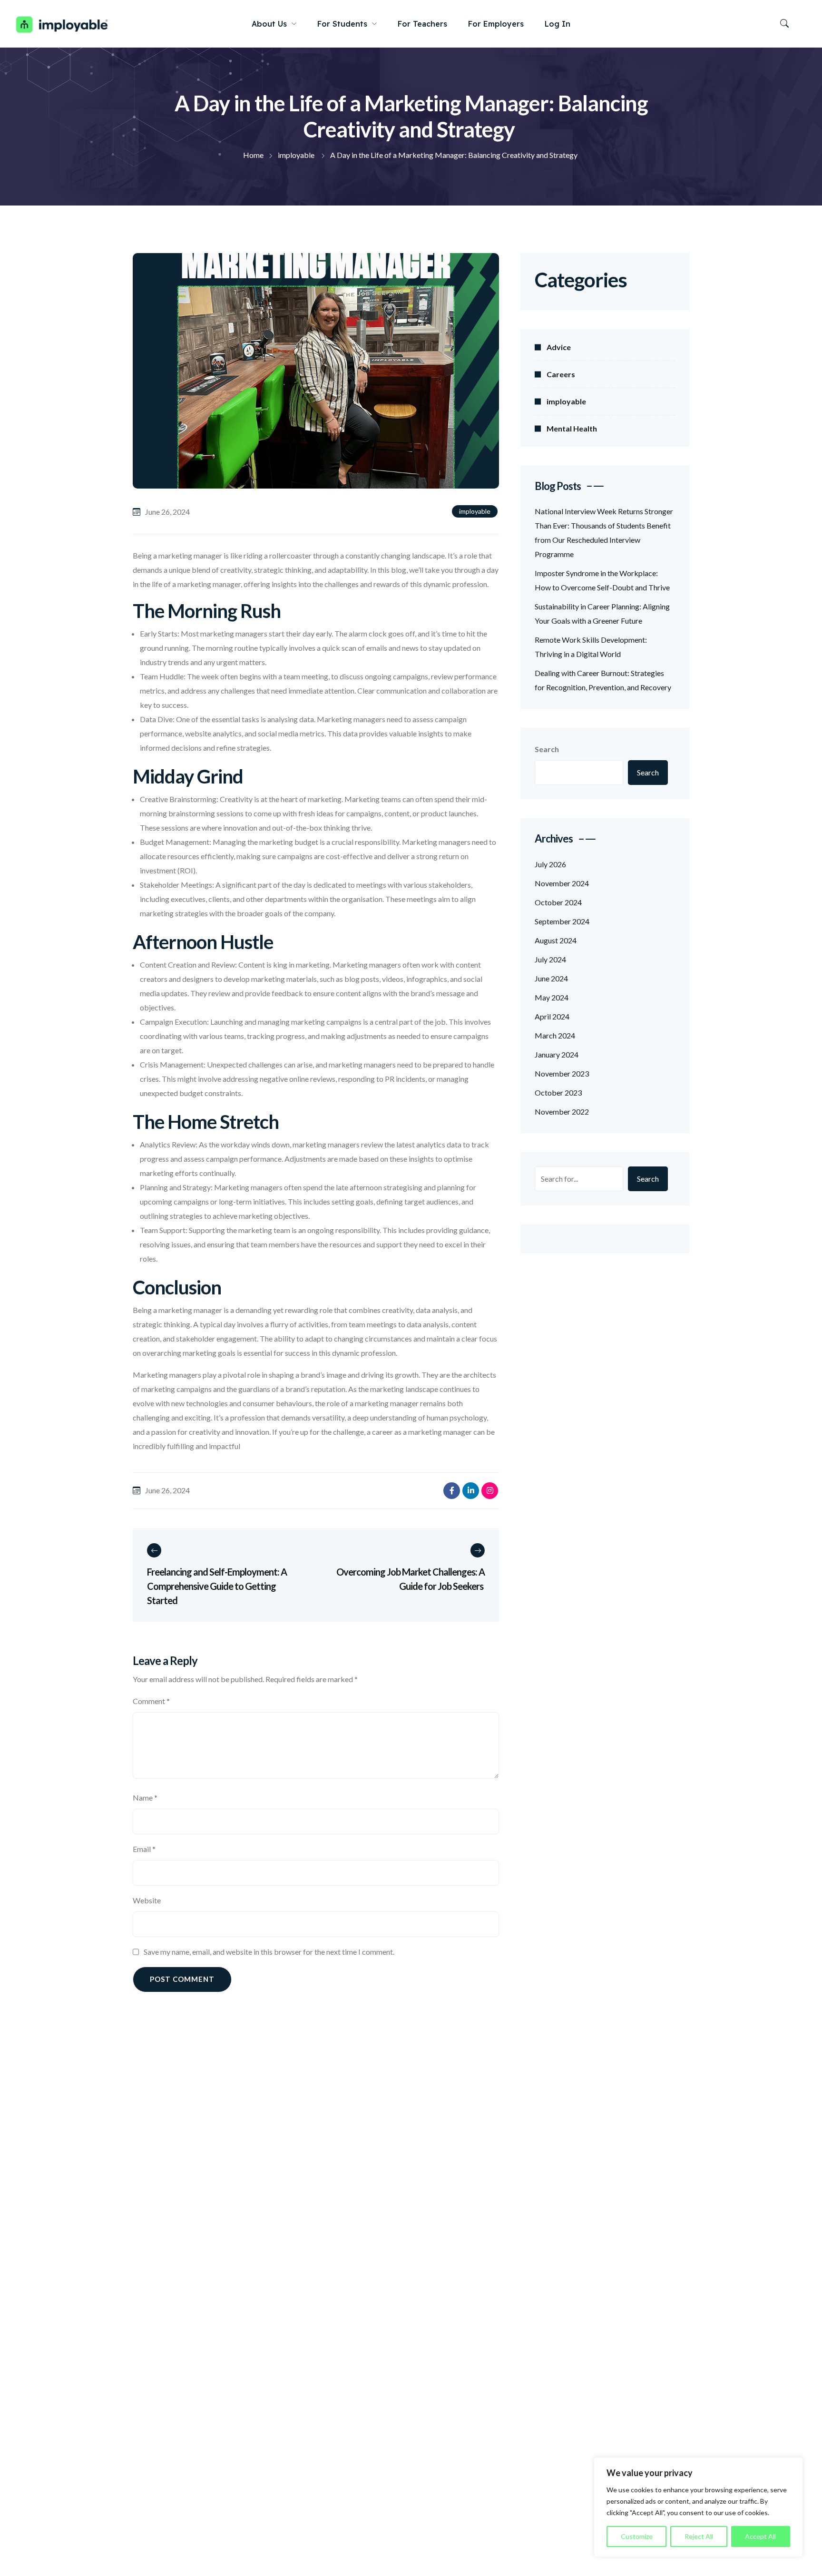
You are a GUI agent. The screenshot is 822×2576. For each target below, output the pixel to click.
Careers (561, 374)
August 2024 (556, 940)
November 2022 (562, 1112)
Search (547, 749)
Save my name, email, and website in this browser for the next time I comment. (269, 1952)
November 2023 (562, 1073)
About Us (269, 24)
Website (147, 1900)
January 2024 (557, 1054)
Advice (559, 347)
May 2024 (552, 997)
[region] (698, 2507)
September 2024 (562, 921)
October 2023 (558, 1092)
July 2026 (550, 864)
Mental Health (572, 428)
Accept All (760, 2536)
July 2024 (550, 959)
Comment (151, 1701)
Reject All (699, 2536)
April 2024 (552, 1016)
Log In (558, 24)
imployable (475, 511)
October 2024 (558, 902)
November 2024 (562, 883)
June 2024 (551, 978)
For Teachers (422, 24)
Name (145, 1797)
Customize (637, 2536)
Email (144, 1849)
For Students (342, 24)
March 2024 (555, 1035)
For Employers (496, 24)
